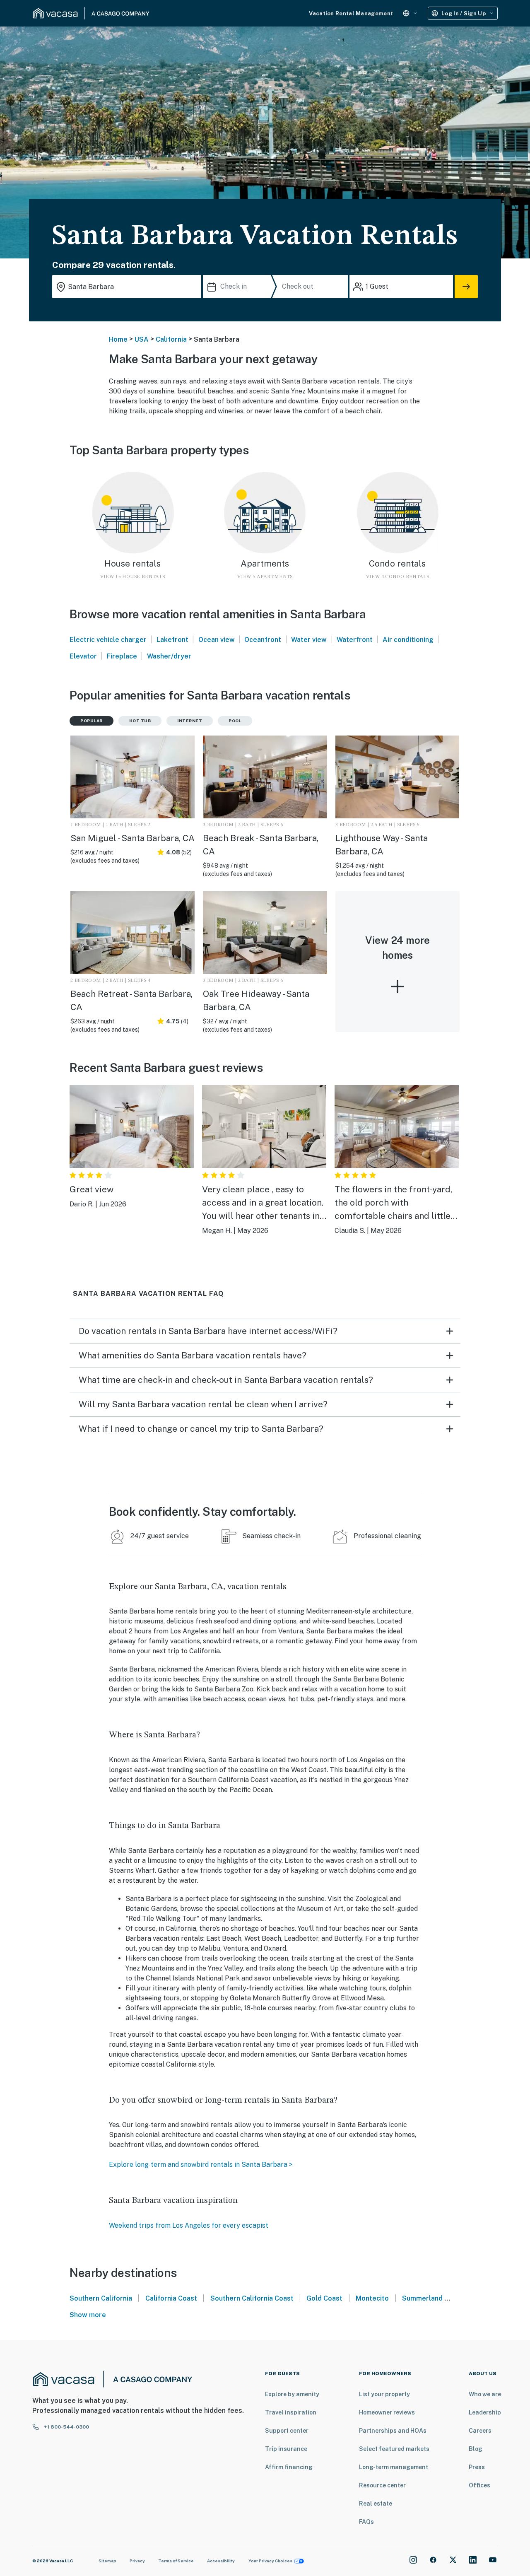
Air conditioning (408, 640)
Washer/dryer (169, 656)
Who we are (485, 2394)
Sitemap (107, 2561)
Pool (235, 721)
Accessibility (221, 2561)
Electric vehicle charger (108, 640)
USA (142, 339)
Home (118, 339)
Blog (476, 2449)
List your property (384, 2394)
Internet (190, 721)
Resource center (382, 2485)
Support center (287, 2431)
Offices (479, 2485)
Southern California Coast (252, 2298)
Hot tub (140, 721)
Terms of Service (176, 2561)
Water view (309, 640)
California (171, 339)
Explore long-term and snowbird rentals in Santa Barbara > (201, 2165)
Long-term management (394, 2467)
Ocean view (217, 640)
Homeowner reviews (387, 2412)
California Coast (171, 2298)
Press (477, 2467)
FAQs (366, 2522)
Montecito (372, 2298)
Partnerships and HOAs (393, 2431)
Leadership (485, 2412)
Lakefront (172, 640)
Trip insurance (286, 2449)
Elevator (83, 656)
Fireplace (122, 656)
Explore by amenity (292, 2394)
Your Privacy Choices (270, 2561)
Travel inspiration (291, 2412)
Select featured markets (394, 2449)
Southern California (101, 2298)
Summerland (422, 2298)
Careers (480, 2431)
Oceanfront (263, 640)
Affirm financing (289, 2467)
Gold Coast (324, 2298)
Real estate (376, 2504)
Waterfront (355, 640)
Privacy (137, 2561)
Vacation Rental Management (351, 13)
